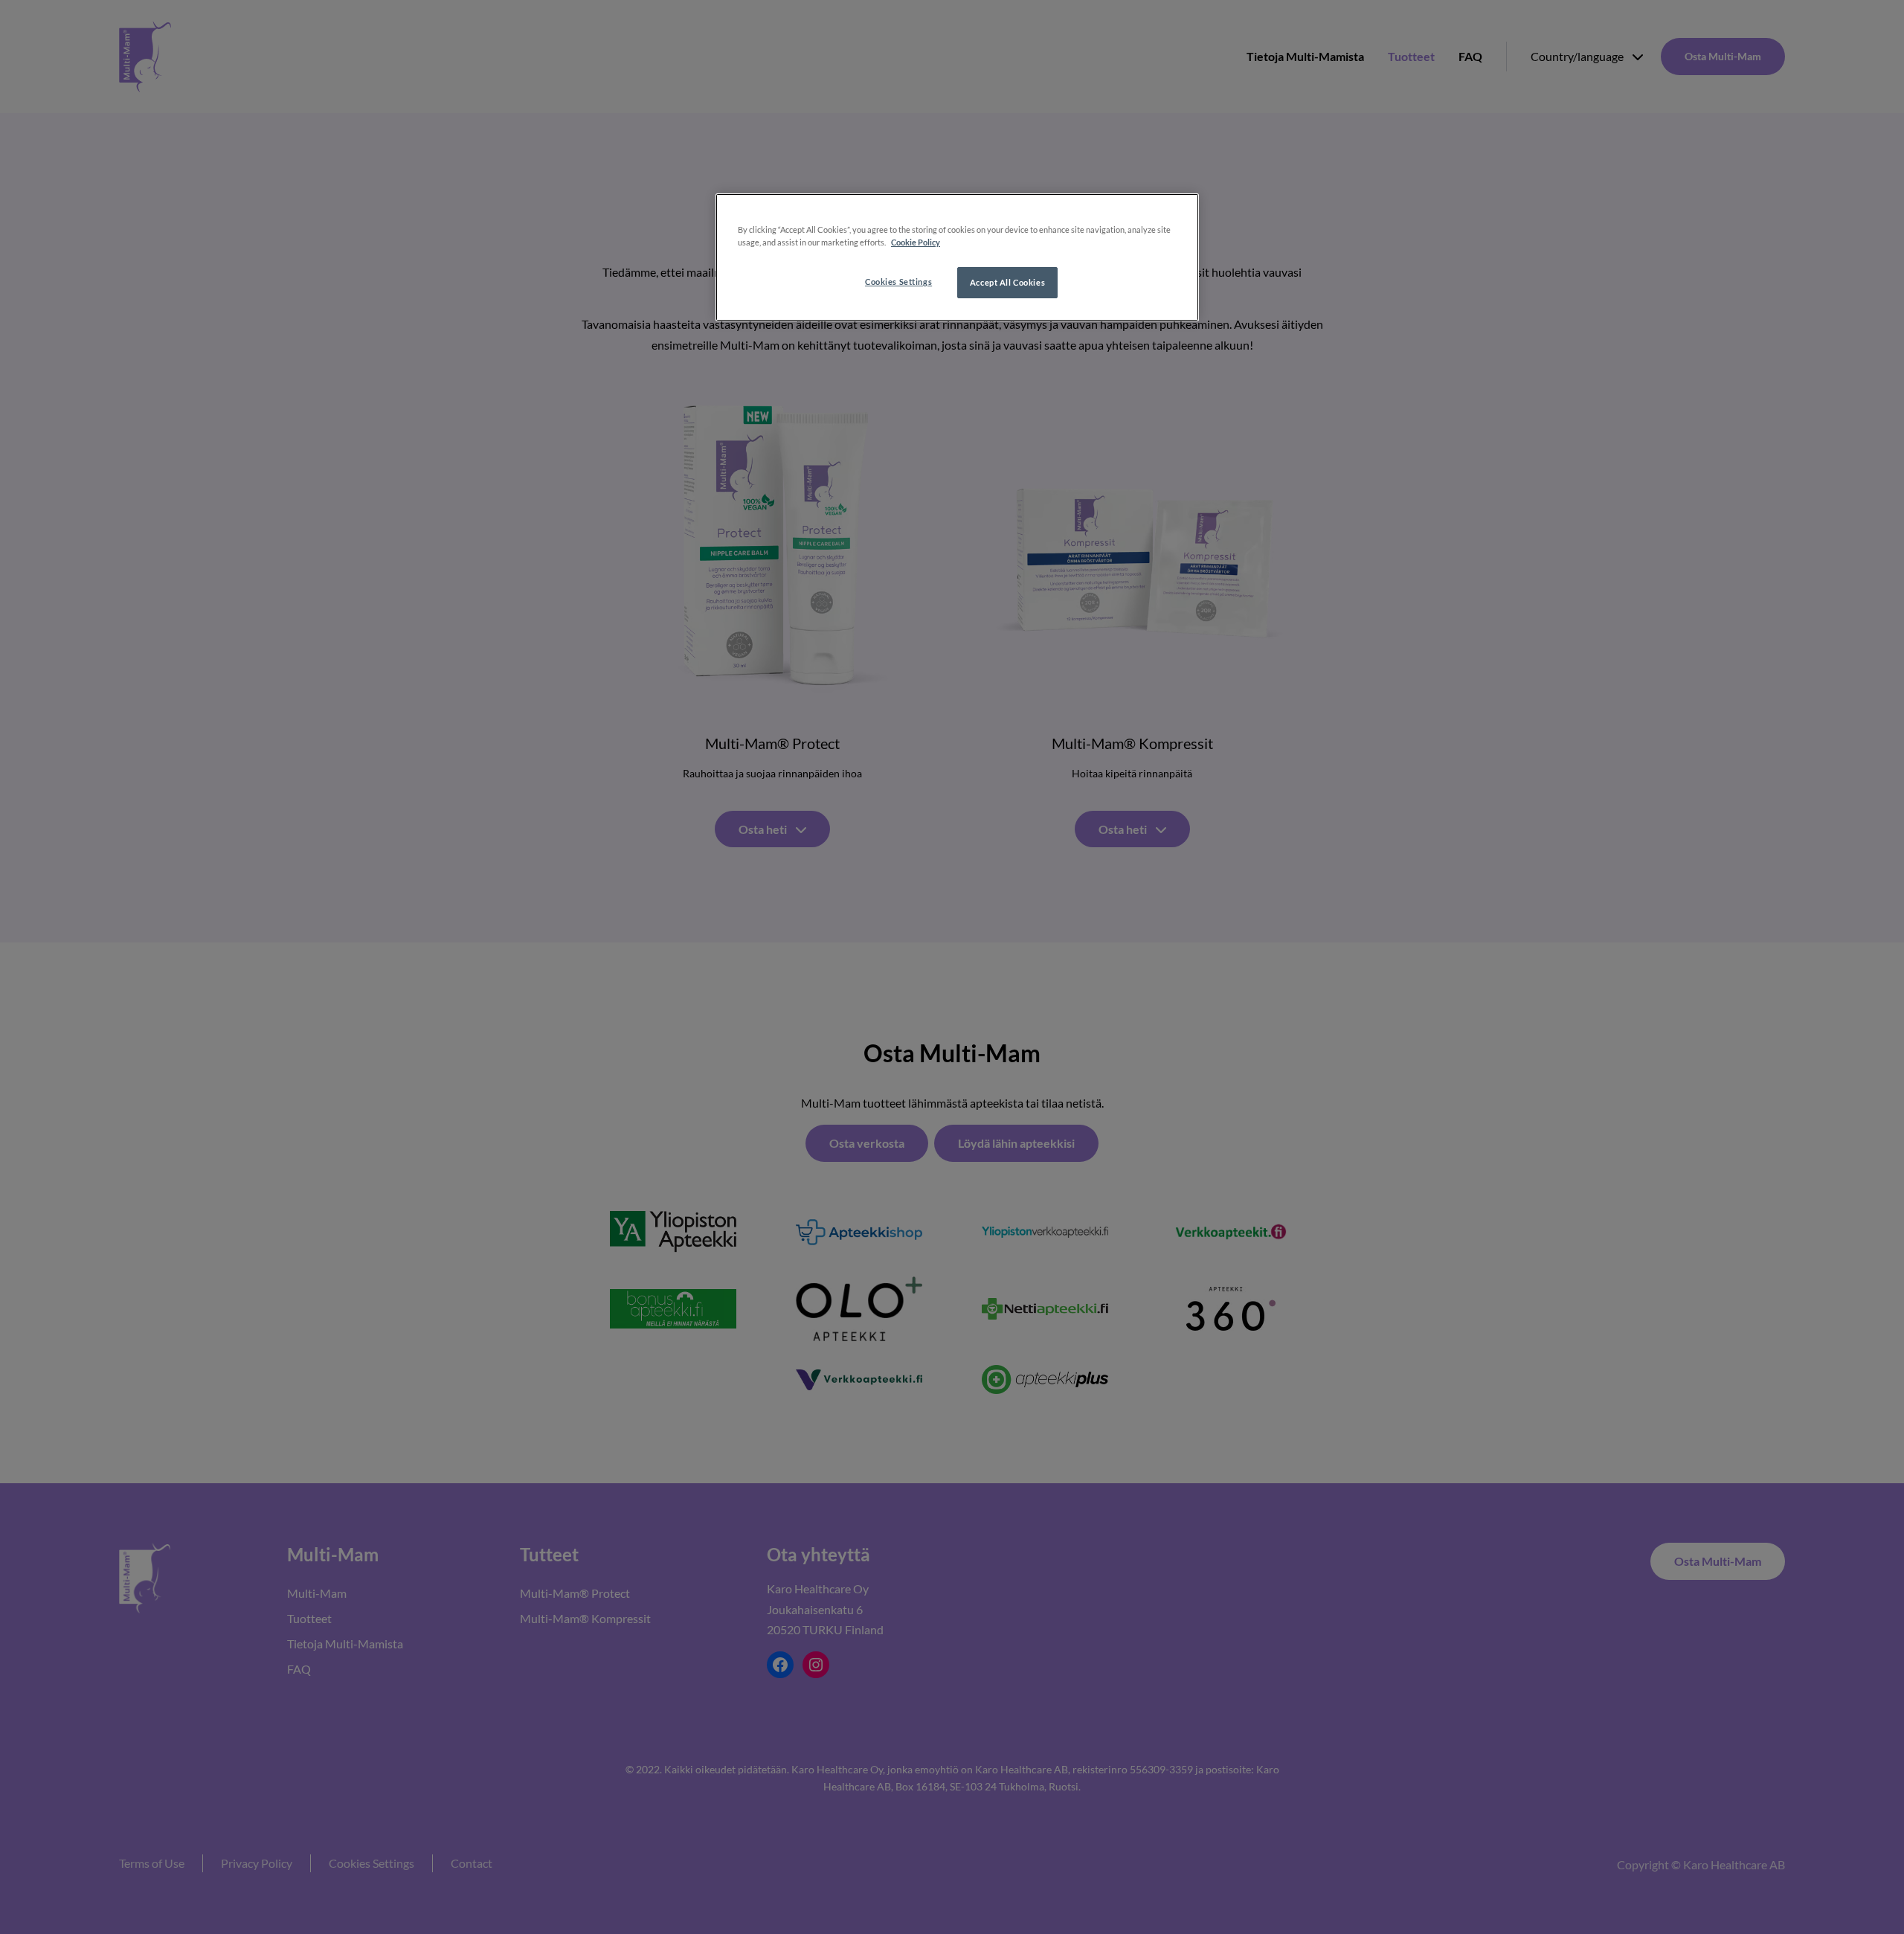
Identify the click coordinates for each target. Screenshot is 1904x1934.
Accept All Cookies (1007, 282)
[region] (957, 257)
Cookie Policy (916, 242)
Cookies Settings (898, 282)
